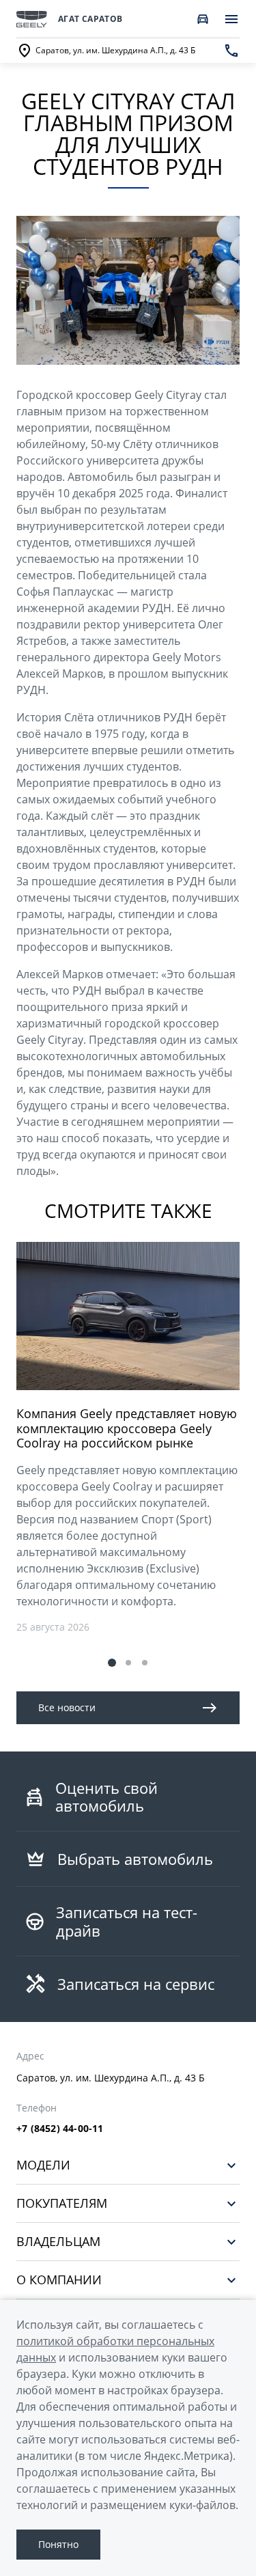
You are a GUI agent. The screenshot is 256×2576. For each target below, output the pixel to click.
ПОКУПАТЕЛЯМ (62, 2203)
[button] (112, 1663)
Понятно (58, 2544)
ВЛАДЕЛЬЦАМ (58, 2242)
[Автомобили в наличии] (203, 19)
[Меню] (231, 19)
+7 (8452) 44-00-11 (60, 2129)
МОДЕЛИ (43, 2165)
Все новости (67, 1707)
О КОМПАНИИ (59, 2280)
